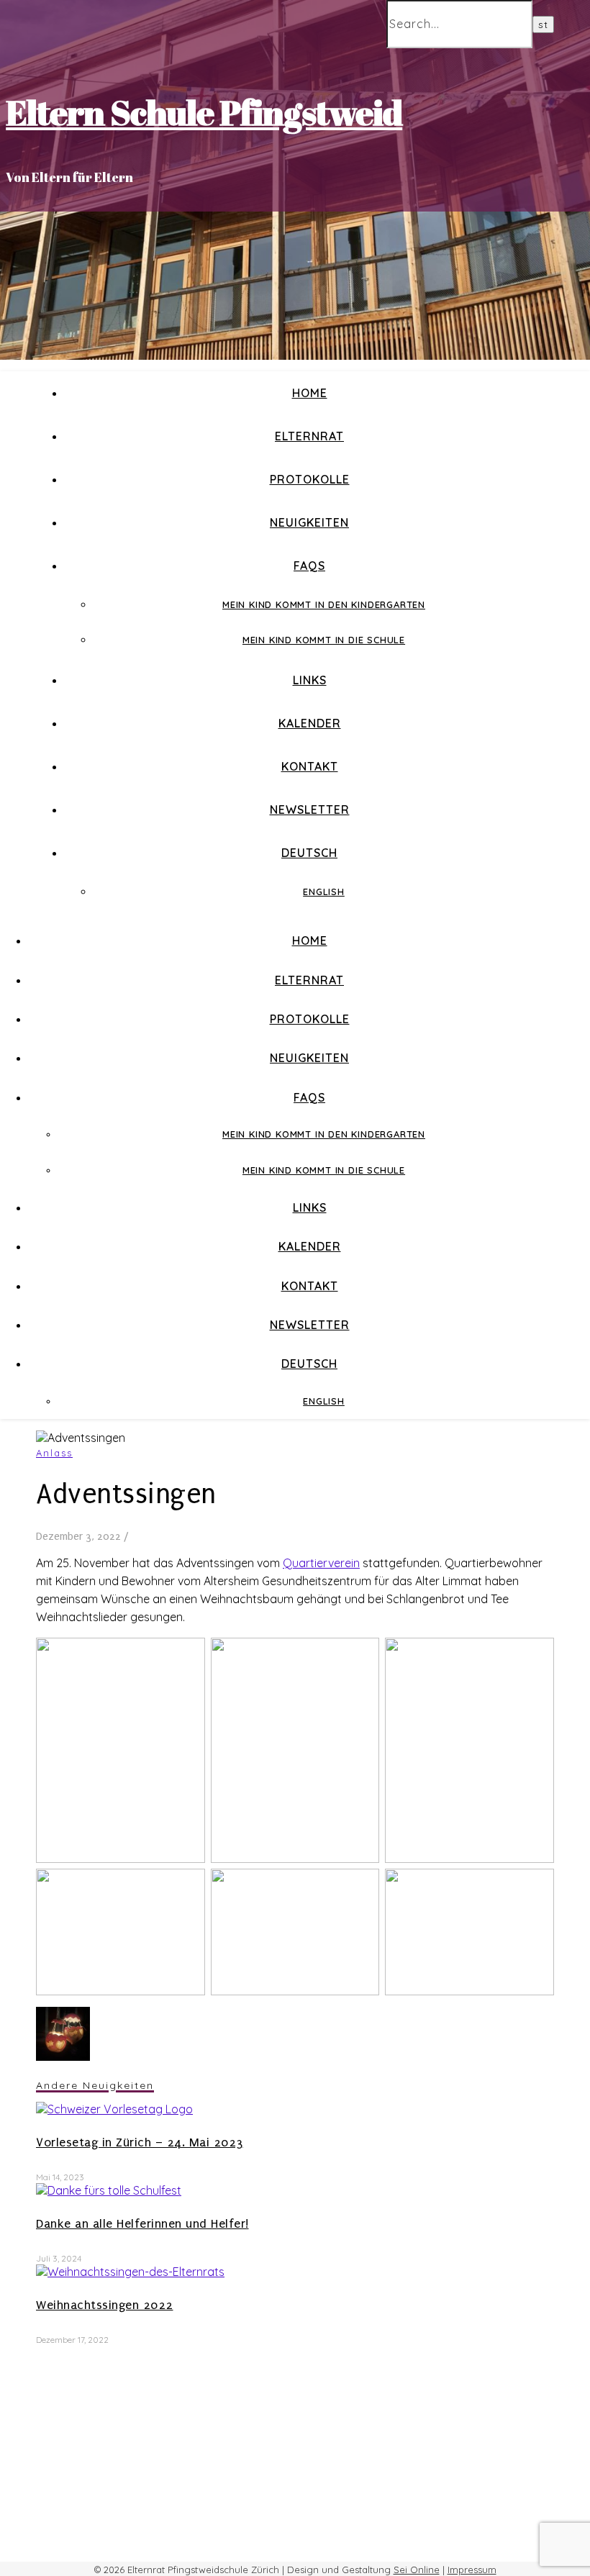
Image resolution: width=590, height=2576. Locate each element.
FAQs (309, 566)
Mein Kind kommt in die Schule (324, 640)
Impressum (472, 2570)
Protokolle (310, 479)
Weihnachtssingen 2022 (105, 2305)
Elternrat (309, 436)
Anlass (54, 1453)
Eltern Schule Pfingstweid (204, 112)
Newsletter (310, 809)
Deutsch (309, 853)
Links (310, 680)
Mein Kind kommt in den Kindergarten (324, 604)
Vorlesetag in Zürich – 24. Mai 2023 (140, 2142)
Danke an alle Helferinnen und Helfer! (142, 2224)
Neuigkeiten (309, 522)
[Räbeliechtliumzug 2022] (63, 2056)
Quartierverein (321, 1563)
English (324, 892)
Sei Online (417, 2570)
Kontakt (310, 766)
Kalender (310, 723)
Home (310, 393)
